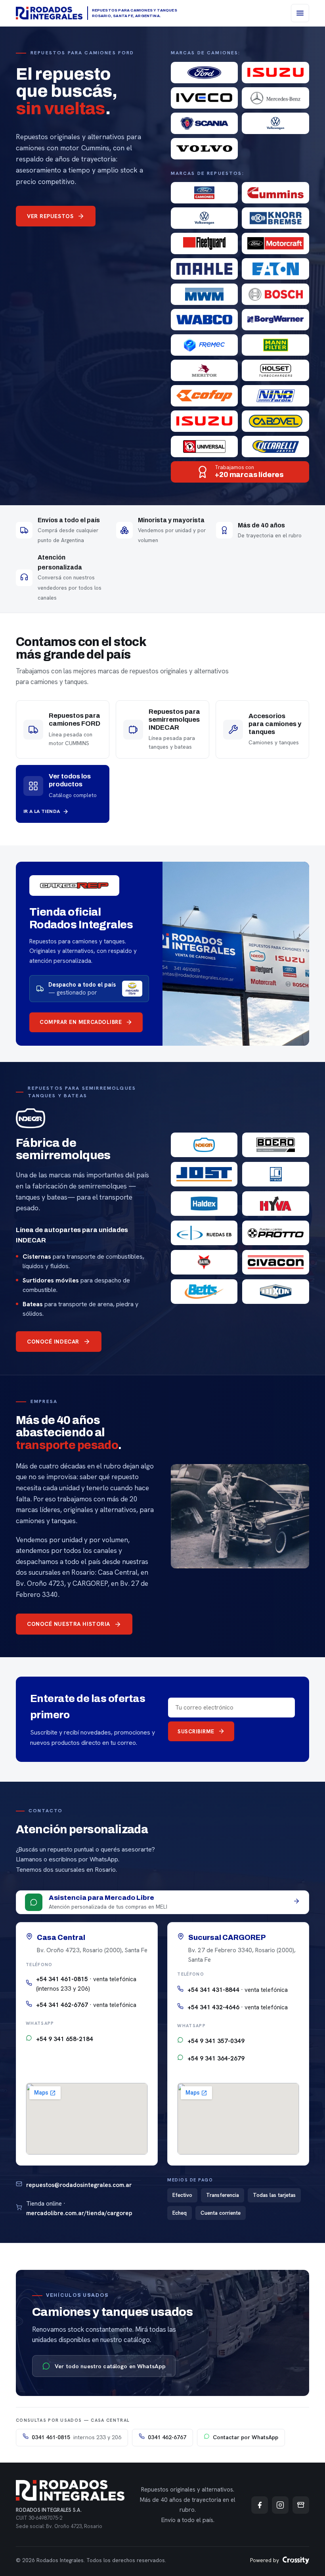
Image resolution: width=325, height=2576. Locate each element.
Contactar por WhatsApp (246, 2437)
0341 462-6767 (167, 2437)
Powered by (265, 2560)
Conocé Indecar (53, 1342)
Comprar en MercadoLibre (81, 1022)
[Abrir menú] (300, 13)
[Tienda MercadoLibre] (301, 2505)
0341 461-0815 (76, 2437)
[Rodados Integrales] (49, 13)
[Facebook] (260, 2505)
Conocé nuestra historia (69, 1624)
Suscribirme (196, 1731)
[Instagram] (280, 2505)
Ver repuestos (50, 216)
